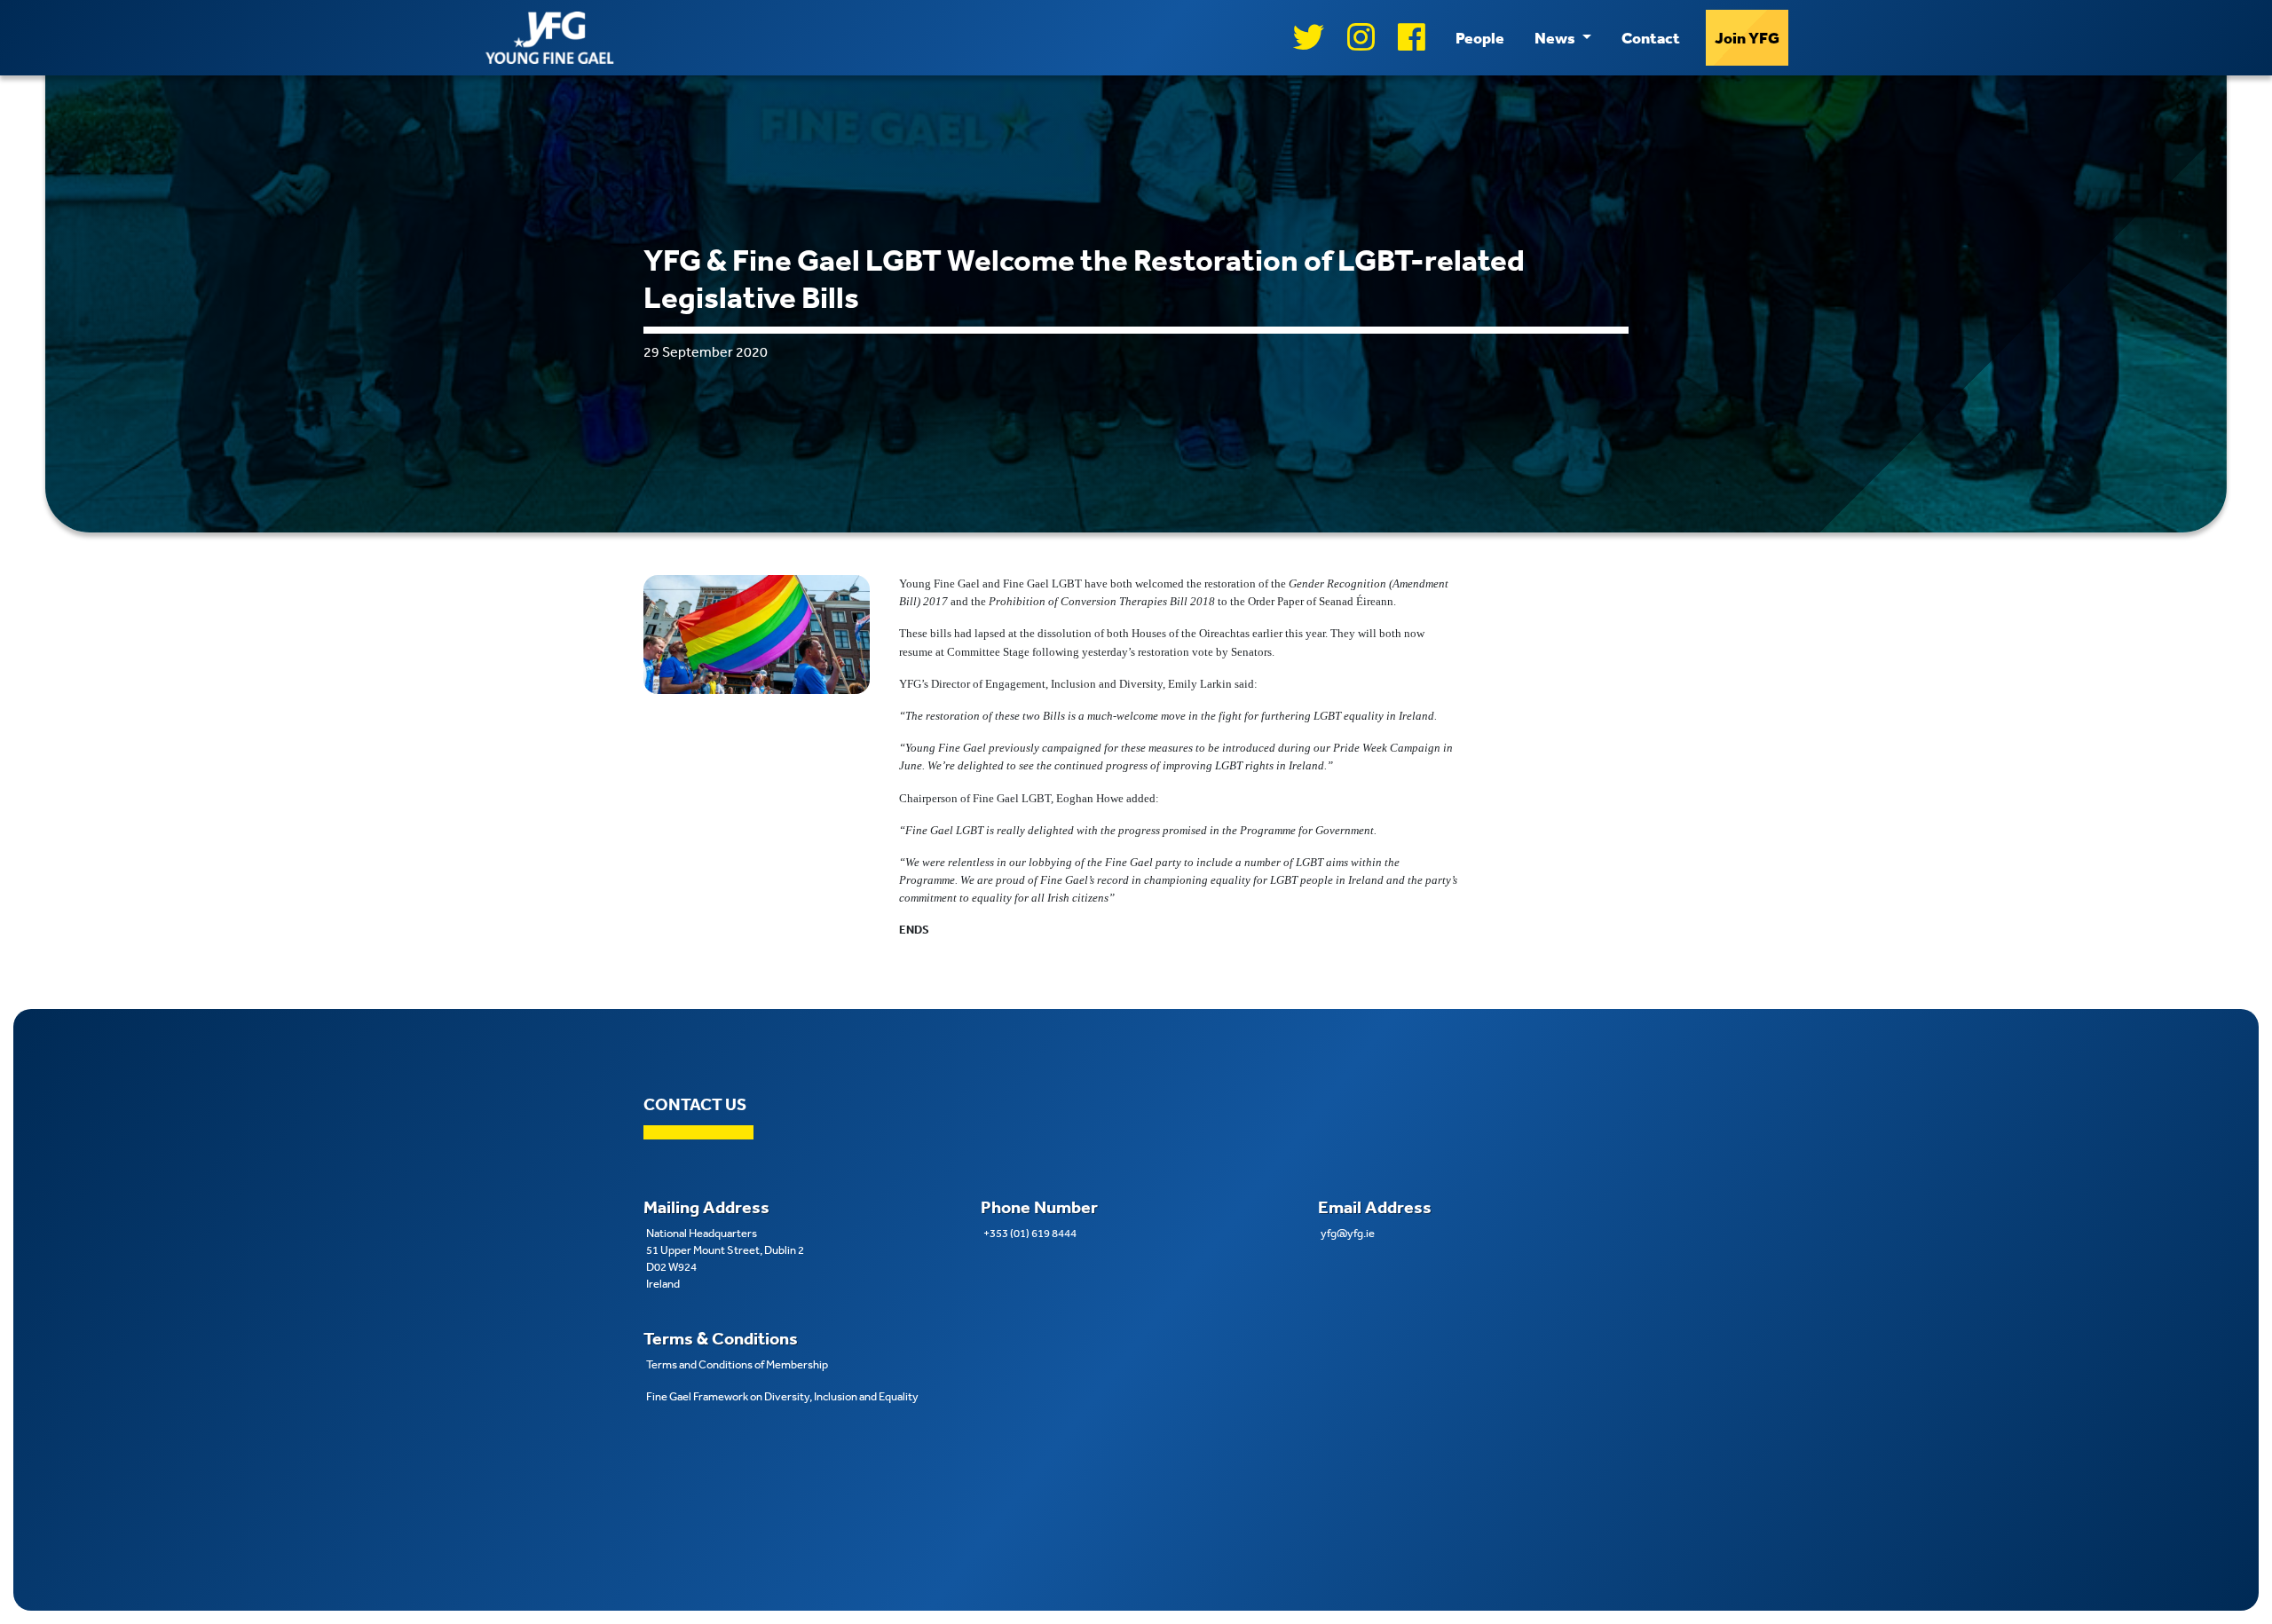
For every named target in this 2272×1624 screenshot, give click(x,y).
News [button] (1556, 37)
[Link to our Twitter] (1309, 38)
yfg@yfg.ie (1348, 1233)
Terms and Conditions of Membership (737, 1364)
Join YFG (1747, 37)
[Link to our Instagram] (1361, 38)
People (1480, 37)
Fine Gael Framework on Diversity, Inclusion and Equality (782, 1396)
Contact (1651, 37)
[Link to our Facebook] (1412, 38)
